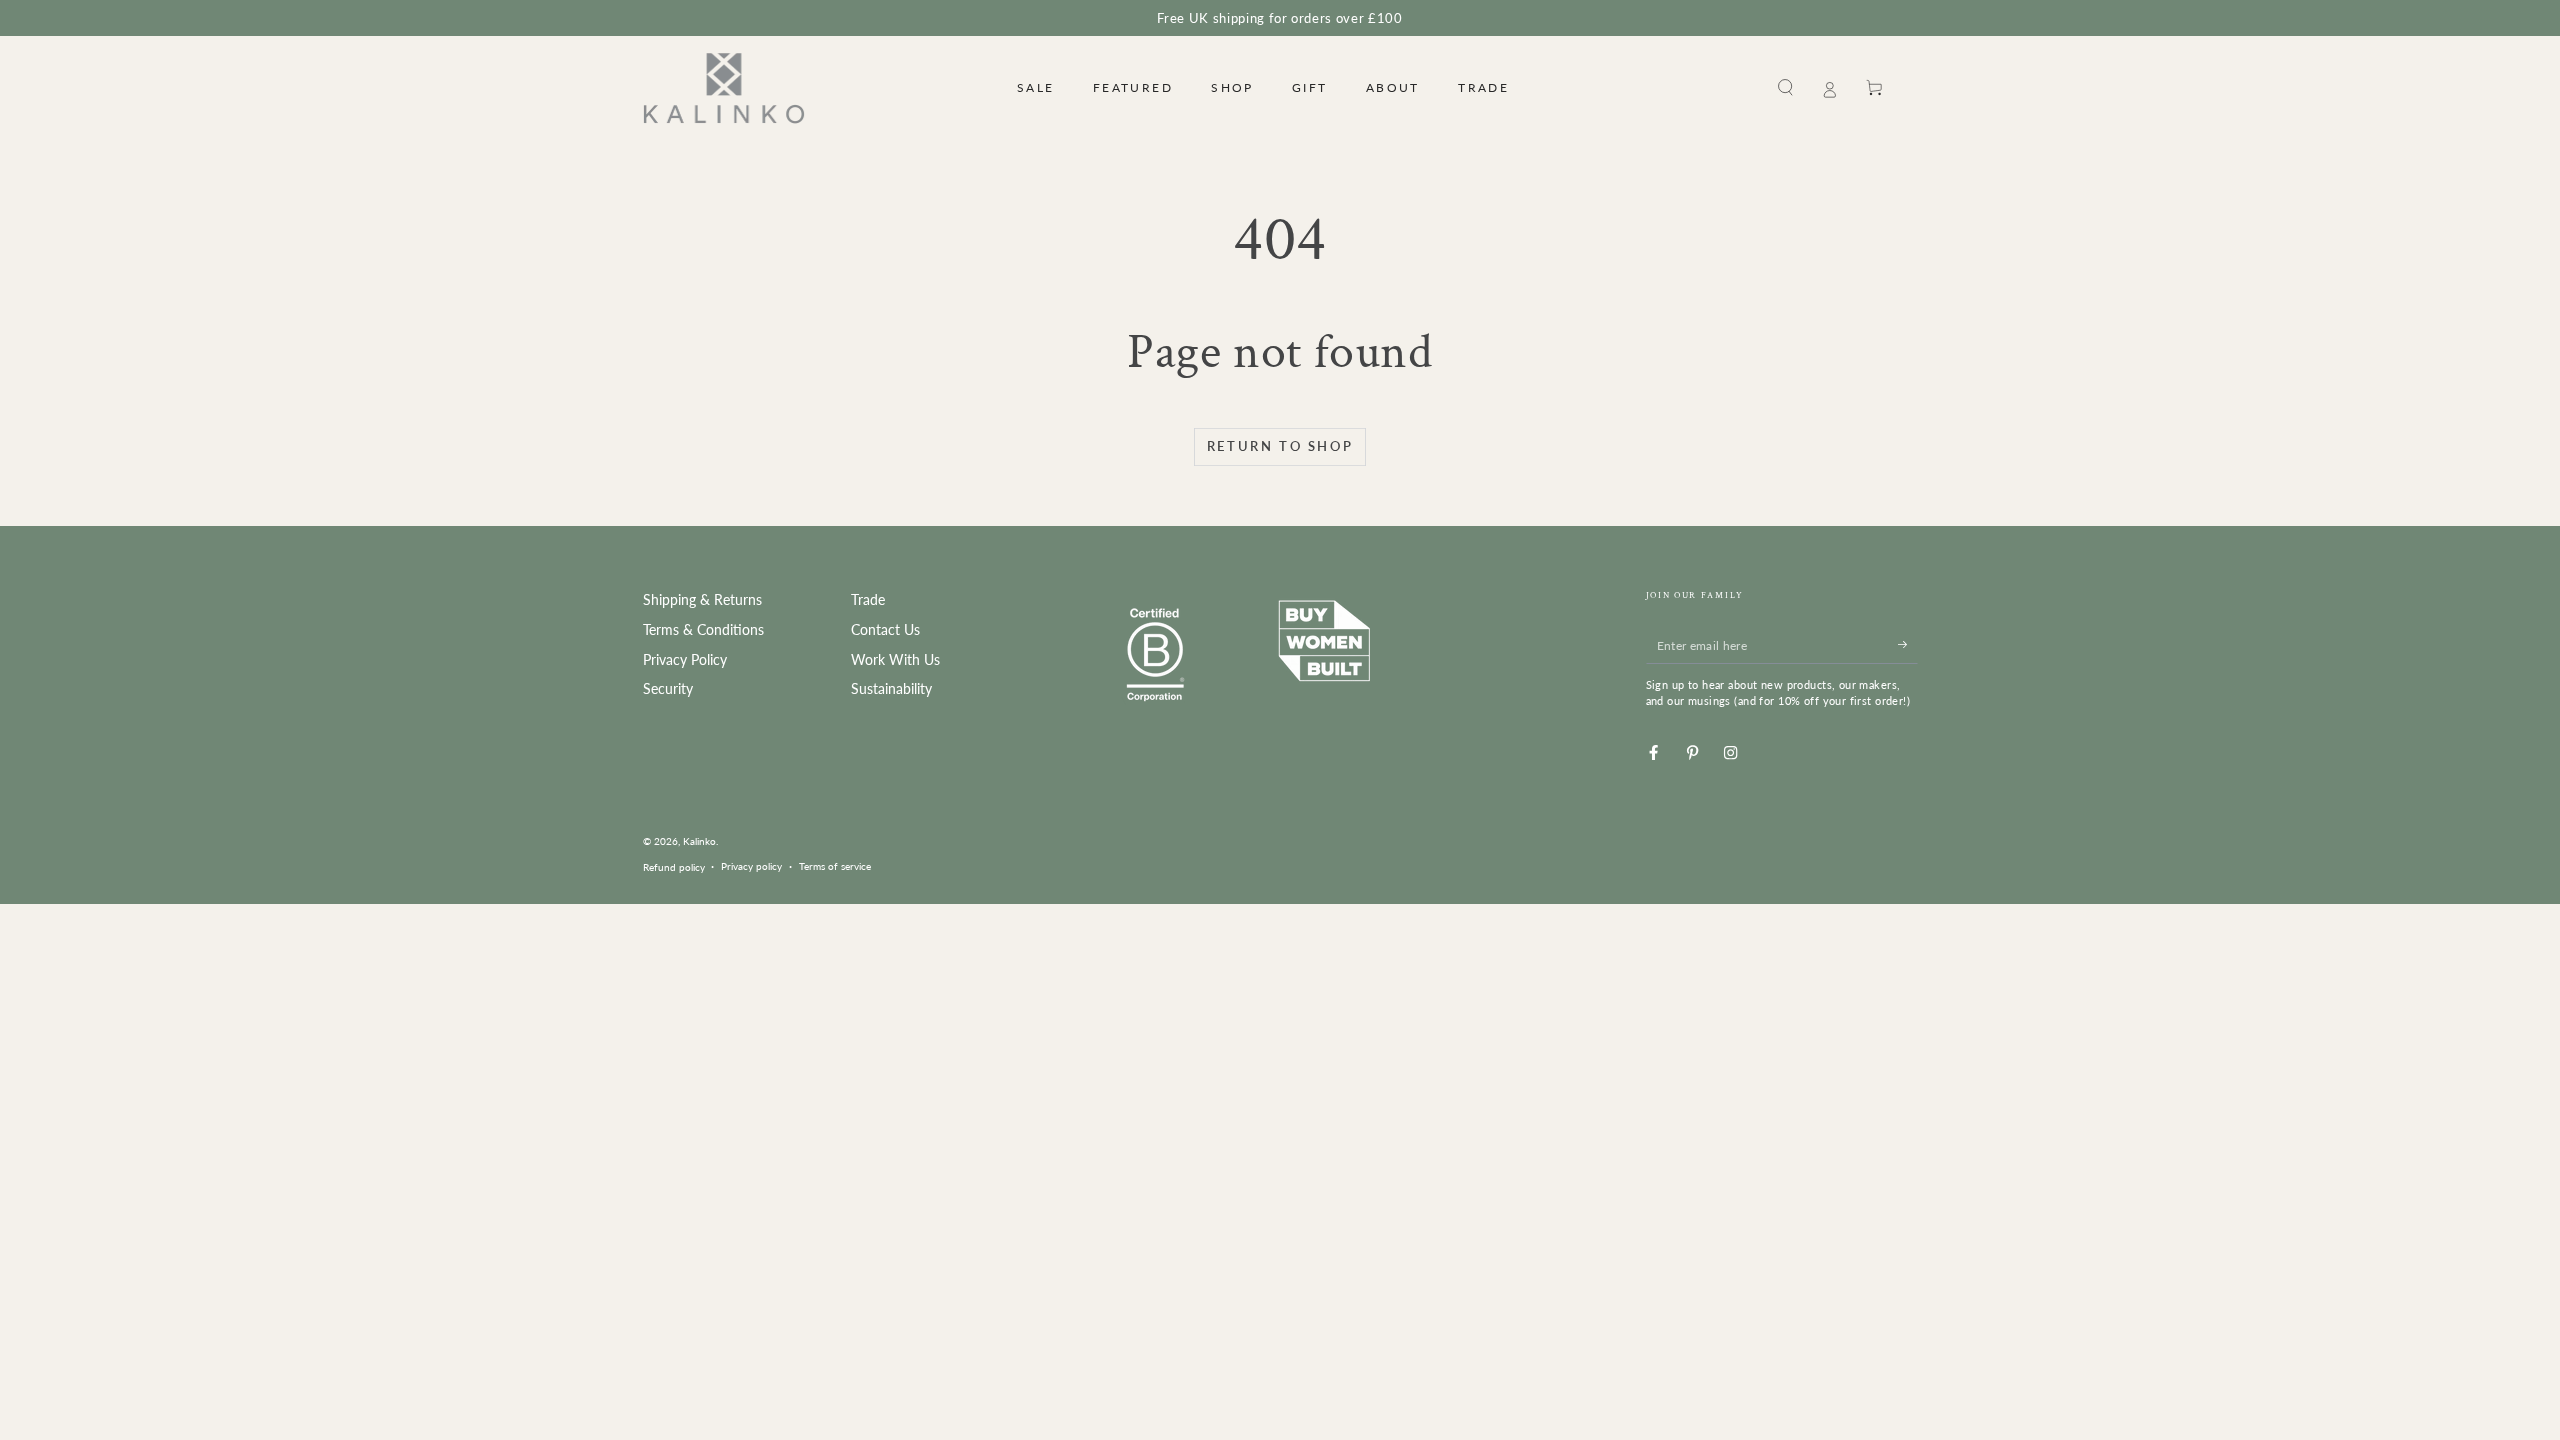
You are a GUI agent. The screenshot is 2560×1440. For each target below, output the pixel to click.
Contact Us (885, 630)
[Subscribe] (1908, 644)
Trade (868, 600)
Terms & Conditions (703, 630)
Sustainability (891, 689)
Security (668, 689)
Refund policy (674, 867)
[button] (1786, 87)
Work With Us (895, 660)
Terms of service (835, 866)
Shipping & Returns (702, 600)
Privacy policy (751, 866)
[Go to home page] (724, 88)
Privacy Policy (685, 660)
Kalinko (699, 841)
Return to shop (1280, 446)
